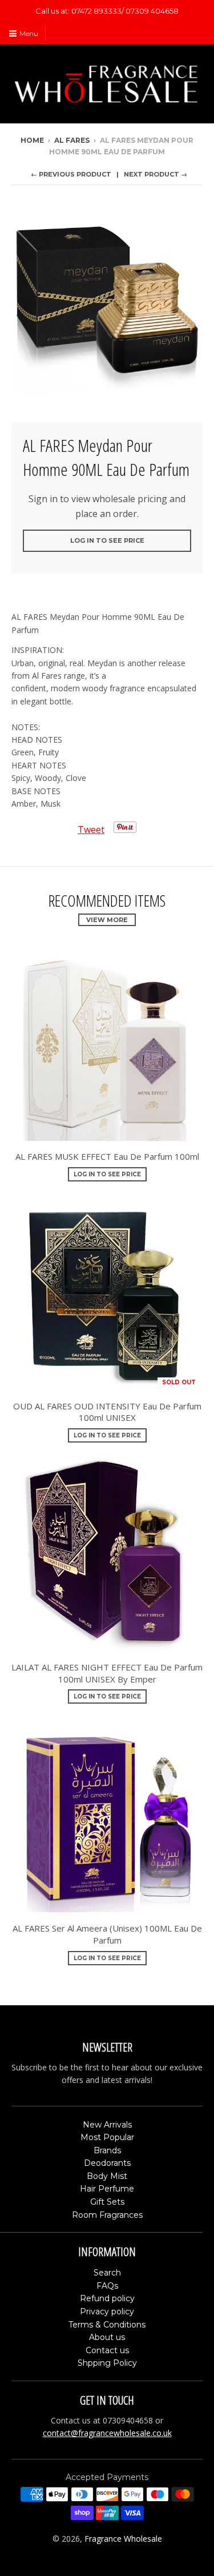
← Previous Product (71, 174)
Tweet (91, 830)
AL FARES (72, 140)
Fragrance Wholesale (123, 2539)
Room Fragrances (107, 2215)
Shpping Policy (107, 2363)
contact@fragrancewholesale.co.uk (107, 2433)
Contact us (107, 2350)
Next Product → (156, 174)
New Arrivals (107, 2125)
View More (107, 920)
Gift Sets (107, 2202)
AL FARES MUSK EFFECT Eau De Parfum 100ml (107, 1156)
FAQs (107, 2286)
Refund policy (107, 2298)
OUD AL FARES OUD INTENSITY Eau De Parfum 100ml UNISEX (107, 1412)
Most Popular (107, 2137)
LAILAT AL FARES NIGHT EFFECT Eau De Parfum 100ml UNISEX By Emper (107, 1673)
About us (107, 2337)
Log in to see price (107, 540)
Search (107, 2273)
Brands (107, 2150)
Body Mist (107, 2176)
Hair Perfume (107, 2189)
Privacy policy (107, 2311)
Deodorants (107, 2163)
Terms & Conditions (107, 2325)
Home (32, 140)
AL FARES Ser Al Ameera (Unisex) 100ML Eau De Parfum (107, 1934)
